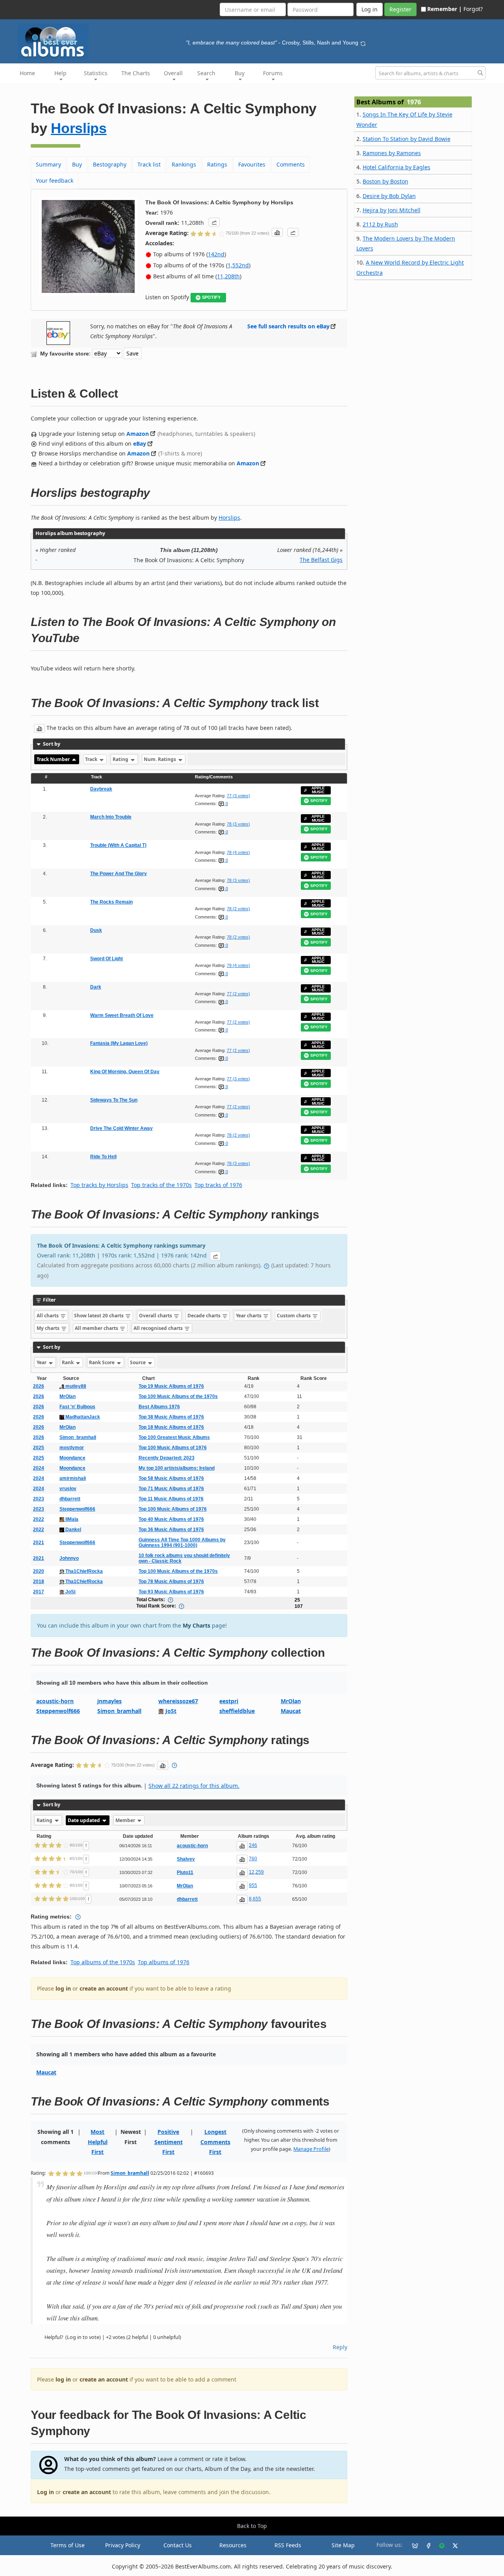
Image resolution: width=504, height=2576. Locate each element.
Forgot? (473, 9)
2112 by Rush (380, 224)
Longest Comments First (215, 2142)
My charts (49, 1328)
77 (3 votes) (238, 796)
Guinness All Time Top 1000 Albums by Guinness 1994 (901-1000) (182, 1543)
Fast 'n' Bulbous (77, 1407)
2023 (39, 1499)
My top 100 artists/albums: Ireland (177, 1468)
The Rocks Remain (111, 902)
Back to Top (252, 2526)
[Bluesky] (412, 2545)
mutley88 (75, 1386)
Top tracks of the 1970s (161, 1185)
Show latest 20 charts (99, 1316)
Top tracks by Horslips (99, 1185)
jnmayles (109, 1701)
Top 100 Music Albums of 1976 (173, 1448)
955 (253, 1885)
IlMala (71, 1519)
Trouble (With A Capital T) (118, 845)
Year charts (249, 1316)
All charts (48, 1316)
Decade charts (205, 1316)
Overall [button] (173, 73)
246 (253, 1845)
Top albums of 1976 (164, 1962)
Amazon (138, 434)
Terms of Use (68, 2545)
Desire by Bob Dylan (389, 196)
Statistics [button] (96, 73)
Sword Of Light (107, 959)
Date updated (84, 1820)
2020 (39, 1571)
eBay (140, 444)
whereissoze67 (178, 1701)
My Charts (196, 1625)
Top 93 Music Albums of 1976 (171, 1592)
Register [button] (400, 9)
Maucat (291, 1711)
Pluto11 (185, 1872)
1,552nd (238, 265)
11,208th (228, 276)
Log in (45, 2492)
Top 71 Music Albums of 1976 (171, 1489)
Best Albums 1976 (159, 1407)
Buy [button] (240, 73)
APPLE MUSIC (318, 790)
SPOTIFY (211, 297)
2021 (39, 1543)
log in (63, 1988)
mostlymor (72, 1448)
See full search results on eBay (288, 326)
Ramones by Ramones (392, 153)
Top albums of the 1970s (103, 1962)
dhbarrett (70, 1499)
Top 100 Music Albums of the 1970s (178, 1396)
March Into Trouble (111, 817)
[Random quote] (363, 43)
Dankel (73, 1530)
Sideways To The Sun (114, 1100)
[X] (452, 2545)
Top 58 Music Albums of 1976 (171, 1478)
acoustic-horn (55, 1701)
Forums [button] (273, 73)
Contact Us (178, 2545)
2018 (39, 1582)
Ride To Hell (103, 1157)
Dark (96, 987)
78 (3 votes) (238, 824)
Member (126, 1820)
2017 (39, 1592)
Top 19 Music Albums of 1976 (171, 1386)
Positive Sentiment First (169, 2142)
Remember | (445, 9)
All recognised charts (159, 1328)
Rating (121, 759)
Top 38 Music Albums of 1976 (171, 1417)
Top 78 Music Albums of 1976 (171, 1582)
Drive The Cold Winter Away (121, 1128)
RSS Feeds (288, 2545)
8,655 (255, 1899)
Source (138, 1362)
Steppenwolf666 (77, 1509)
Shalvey (186, 1859)
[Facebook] (425, 2545)
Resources (233, 2545)
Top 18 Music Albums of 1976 (171, 1427)
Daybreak (101, 789)
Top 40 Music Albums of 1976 (171, 1519)
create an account (104, 1988)
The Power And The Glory (119, 874)
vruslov (68, 1489)
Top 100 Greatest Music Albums (174, 1437)
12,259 (256, 1872)
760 (253, 1859)
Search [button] (206, 73)
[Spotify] (439, 2545)
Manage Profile (311, 2149)
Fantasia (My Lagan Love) (119, 1043)
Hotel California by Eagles (397, 167)
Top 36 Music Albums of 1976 (171, 1530)
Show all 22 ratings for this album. (194, 1786)
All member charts (97, 1328)
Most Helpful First (98, 2142)
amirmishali (73, 1478)
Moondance (72, 1458)
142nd (216, 254)
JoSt (70, 1592)
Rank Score (102, 1362)
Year (42, 1362)
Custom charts (294, 1316)
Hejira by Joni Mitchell (392, 210)
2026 (39, 1386)
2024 (39, 1468)
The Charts (136, 73)
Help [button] (60, 73)
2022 (39, 1519)
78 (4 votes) (238, 852)
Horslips (79, 128)
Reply (340, 2347)
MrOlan (68, 1396)
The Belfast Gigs (321, 560)
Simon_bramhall (78, 1437)
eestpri (229, 1701)
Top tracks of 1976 (218, 1185)
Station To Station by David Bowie (407, 139)
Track (92, 759)
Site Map (343, 2545)
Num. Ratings (160, 759)
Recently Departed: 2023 (167, 1458)
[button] (214, 222)
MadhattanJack (82, 1417)
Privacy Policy (123, 2545)
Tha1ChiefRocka (83, 1571)
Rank (68, 1362)
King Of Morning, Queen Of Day (125, 1072)
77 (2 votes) (238, 994)
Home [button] (27, 73)
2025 (39, 1448)
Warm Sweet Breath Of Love (122, 1015)
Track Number (54, 759)
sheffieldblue (237, 1711)
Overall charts (156, 1316)
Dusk (96, 930)
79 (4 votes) (238, 965)
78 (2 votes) (238, 909)
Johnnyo (69, 1558)
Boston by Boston (385, 181)
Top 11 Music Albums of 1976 (171, 1499)
